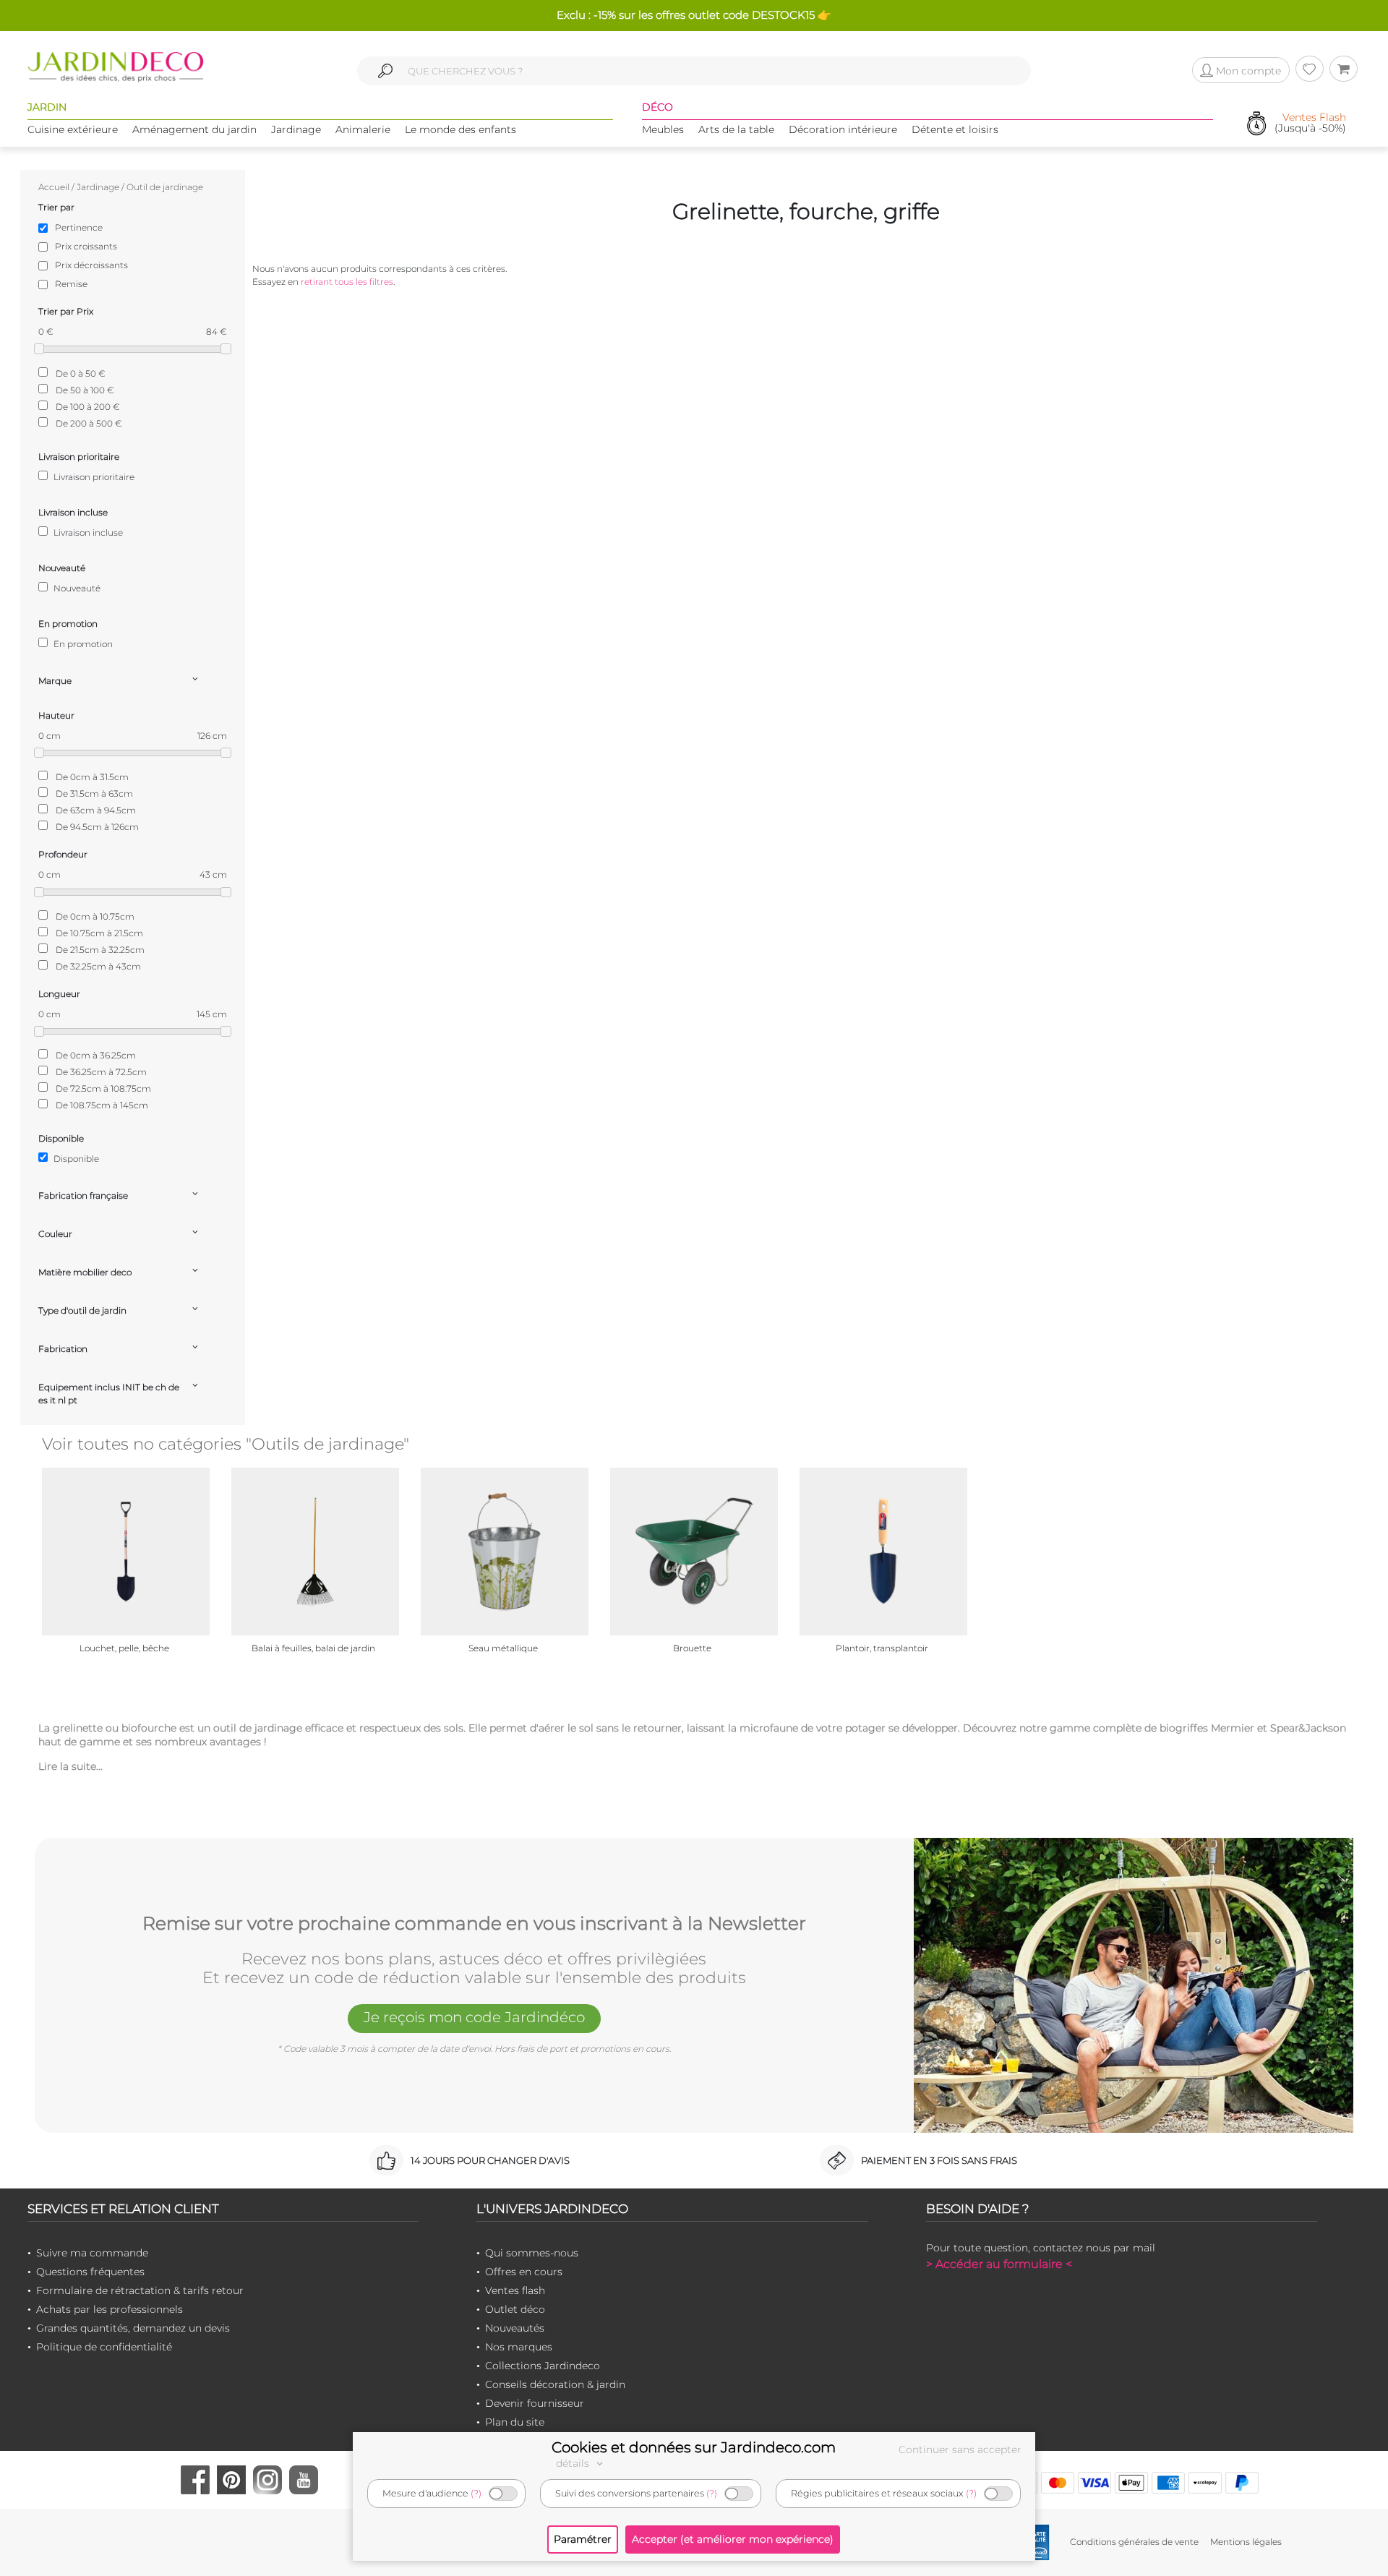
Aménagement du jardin (194, 129)
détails (574, 2463)
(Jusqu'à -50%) (1310, 123)
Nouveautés (515, 2328)
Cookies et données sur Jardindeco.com (694, 2447)
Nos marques (519, 2347)
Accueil (54, 187)
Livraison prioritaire (93, 477)
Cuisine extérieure (73, 129)
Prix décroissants (91, 265)
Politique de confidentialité (104, 2347)
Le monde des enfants (460, 129)
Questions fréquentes (90, 2272)
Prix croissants (86, 246)
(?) (476, 2493)
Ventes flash (515, 2290)
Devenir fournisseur (535, 2403)
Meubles (663, 129)
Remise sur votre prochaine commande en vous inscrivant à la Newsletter (474, 1924)
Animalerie (363, 129)
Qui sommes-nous (532, 2253)
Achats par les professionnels (110, 2309)
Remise (71, 284)
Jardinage (296, 129)
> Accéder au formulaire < (999, 2264)
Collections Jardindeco (543, 2366)
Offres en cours (524, 2272)
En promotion (82, 644)
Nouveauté (76, 588)
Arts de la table (736, 129)
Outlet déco (515, 2309)
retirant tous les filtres (347, 282)
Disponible (75, 1159)
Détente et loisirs (955, 129)
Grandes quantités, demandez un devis (133, 2328)
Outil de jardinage (165, 187)
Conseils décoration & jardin (555, 2384)
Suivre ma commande (92, 2253)
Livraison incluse (87, 532)
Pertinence (79, 227)
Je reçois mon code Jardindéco (474, 2017)
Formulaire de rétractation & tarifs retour (140, 2290)
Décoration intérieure (843, 129)
